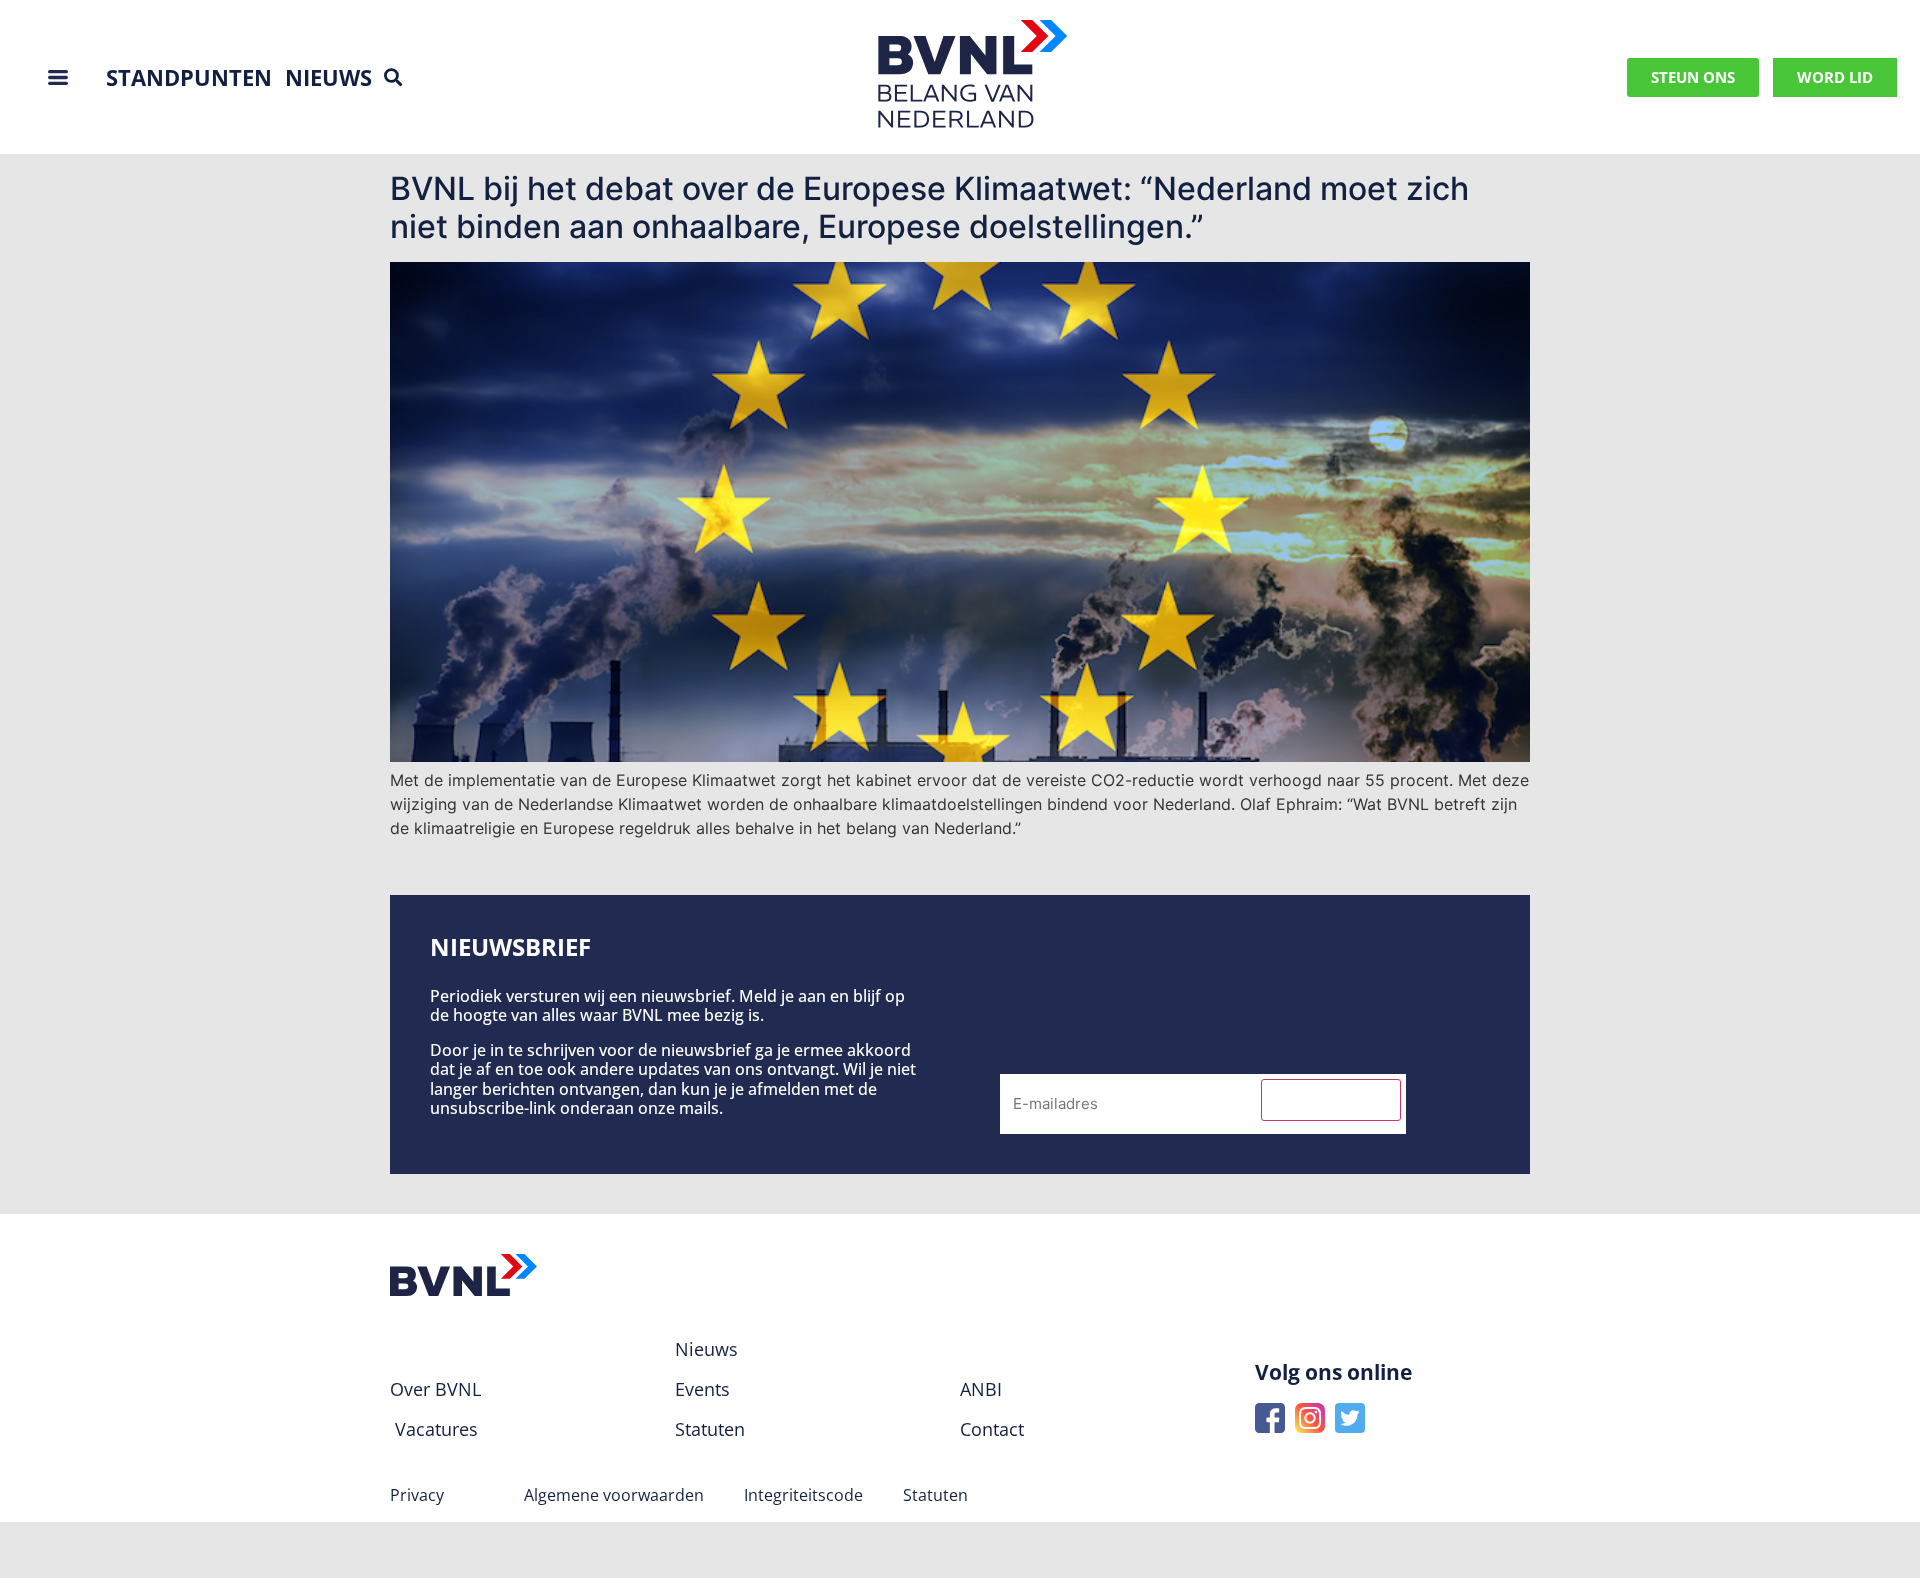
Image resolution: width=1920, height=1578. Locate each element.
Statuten (935, 1495)
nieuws (328, 77)
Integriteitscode (803, 1495)
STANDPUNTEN (189, 77)
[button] (392, 77)
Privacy (417, 1495)
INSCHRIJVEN (1331, 1100)
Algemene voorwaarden (614, 1495)
